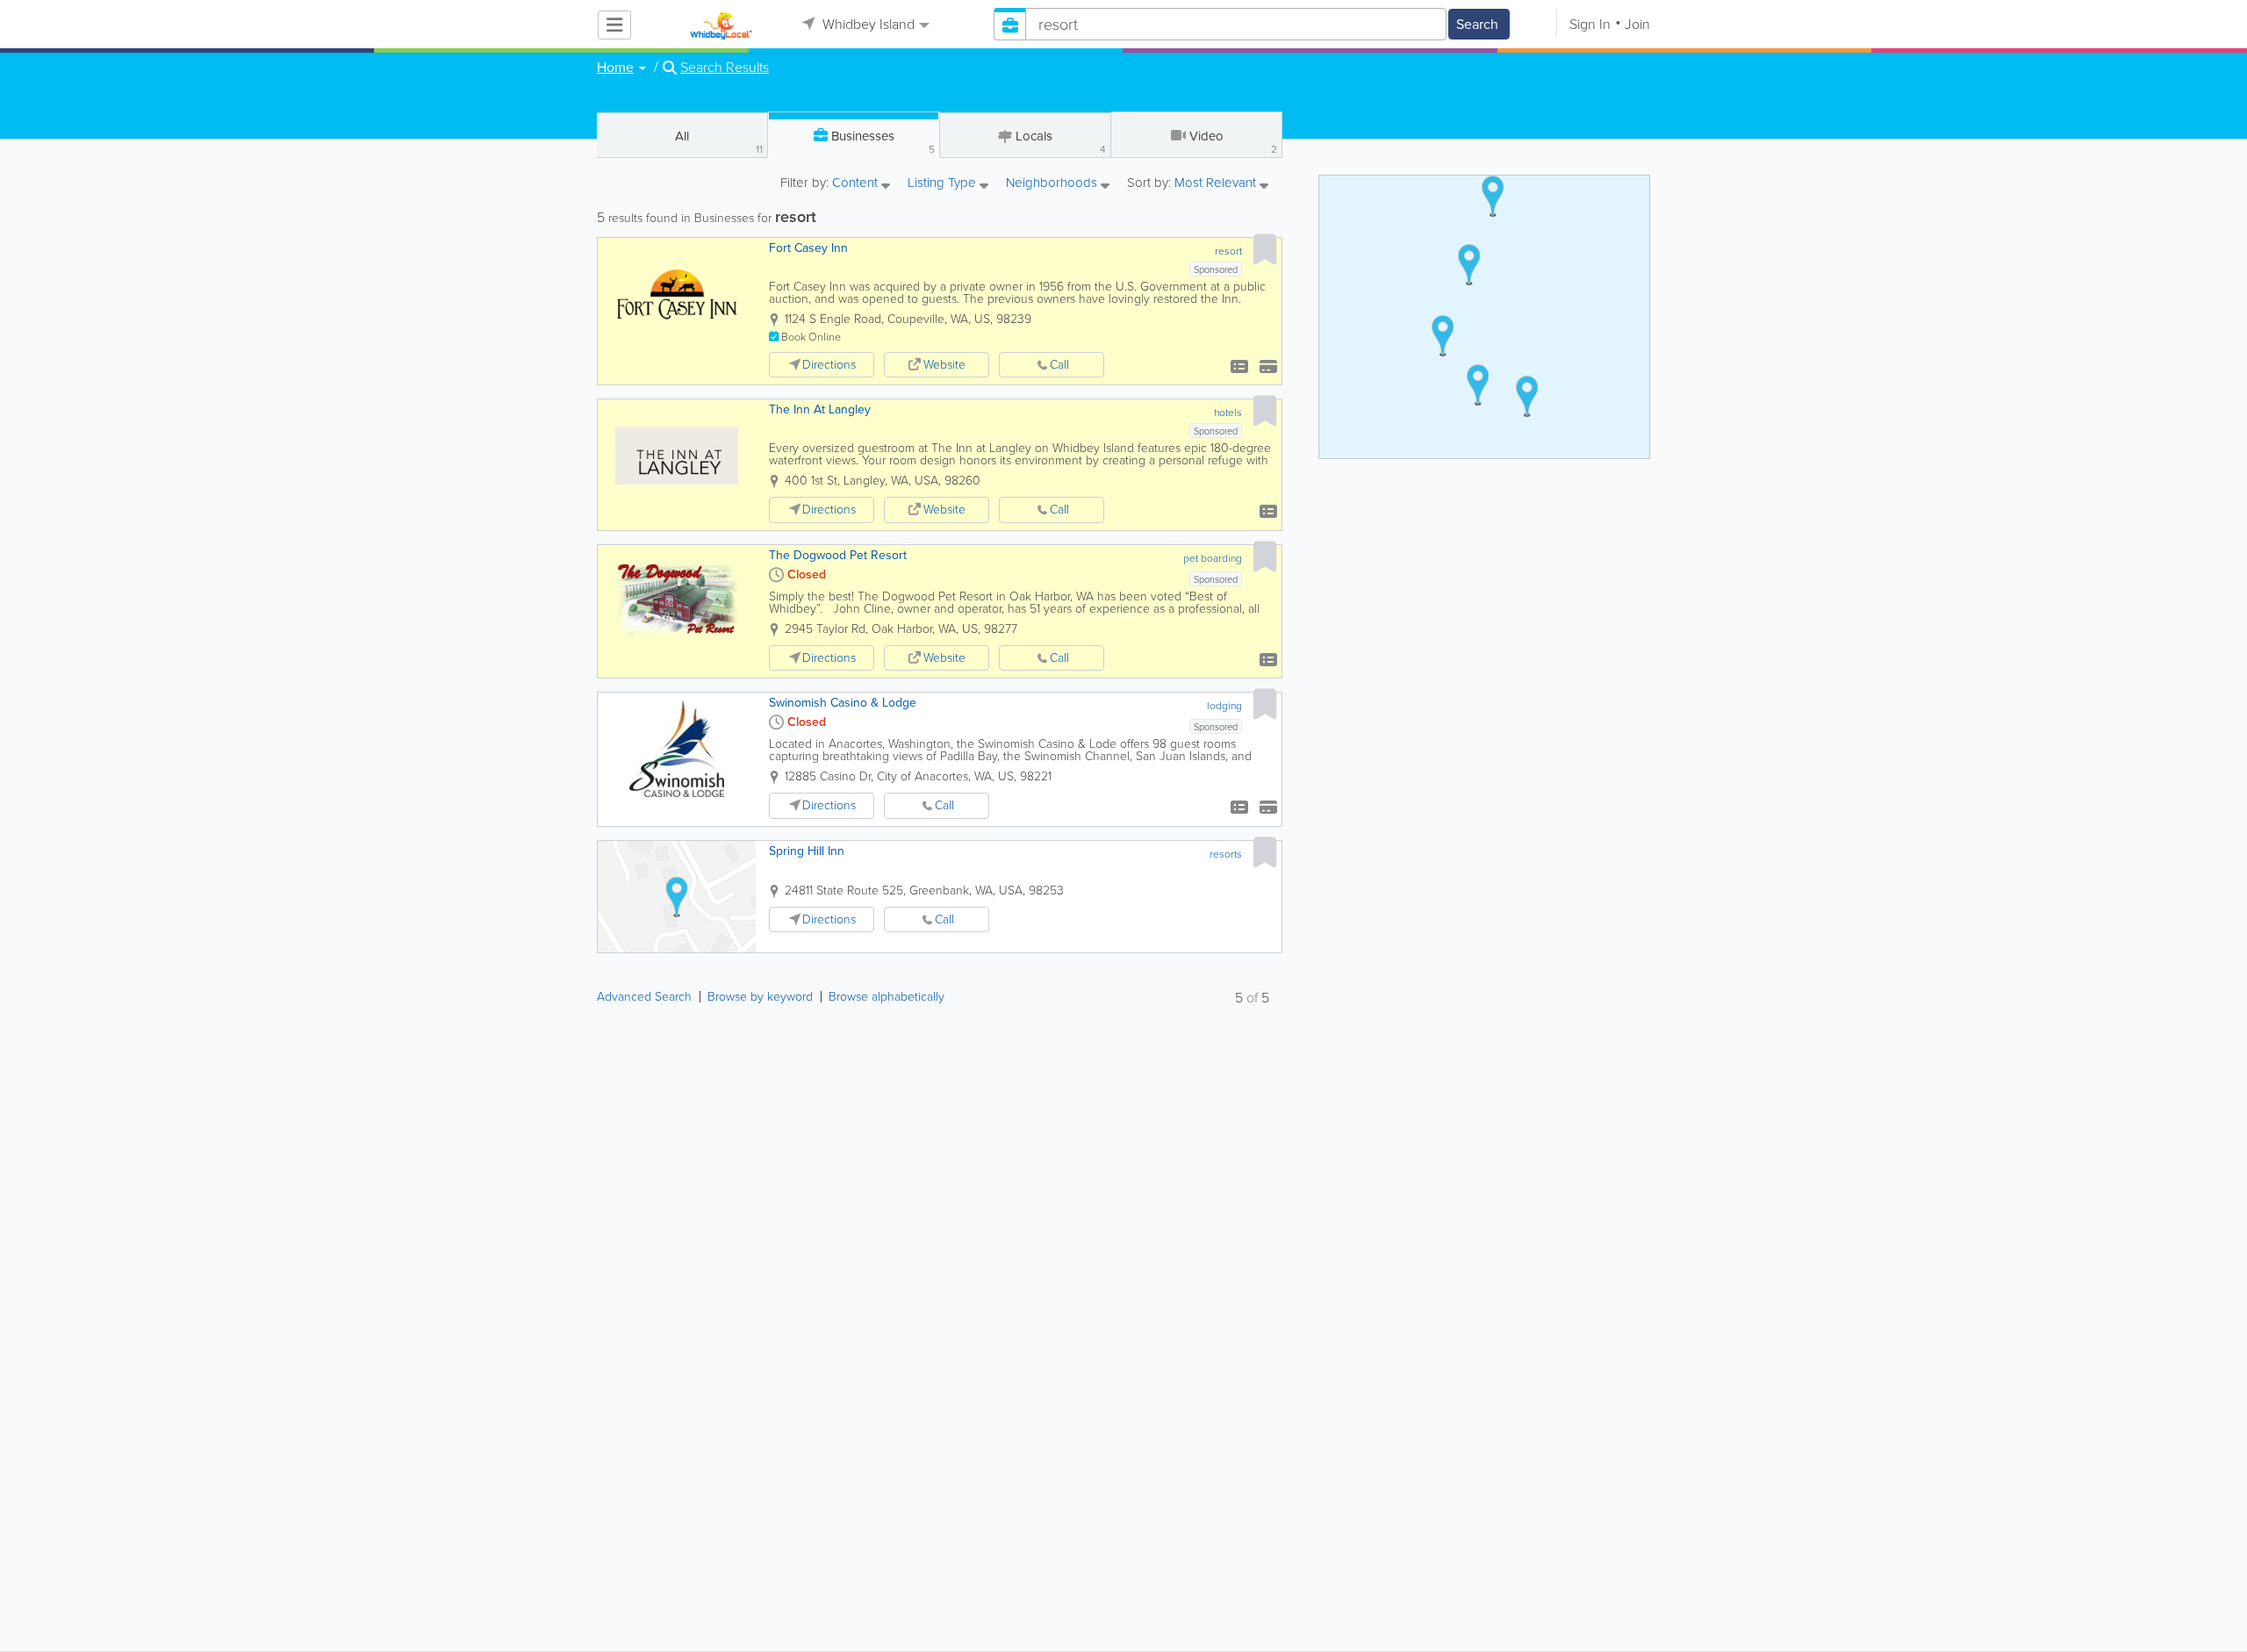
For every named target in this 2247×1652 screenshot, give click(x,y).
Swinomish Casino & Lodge (843, 703)
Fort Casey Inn (808, 248)
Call (1059, 365)
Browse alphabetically (887, 997)
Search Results (725, 68)
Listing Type (944, 184)
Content (857, 184)
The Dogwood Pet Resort (838, 555)
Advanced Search (644, 997)
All (719, 142)
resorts (1226, 854)
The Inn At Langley (820, 409)
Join (1637, 24)
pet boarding (1213, 558)
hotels (1228, 413)
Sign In (1590, 24)
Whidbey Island (867, 24)
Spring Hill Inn (807, 851)
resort (1228, 251)
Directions (829, 365)
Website (944, 365)
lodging (1224, 706)
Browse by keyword (760, 997)
